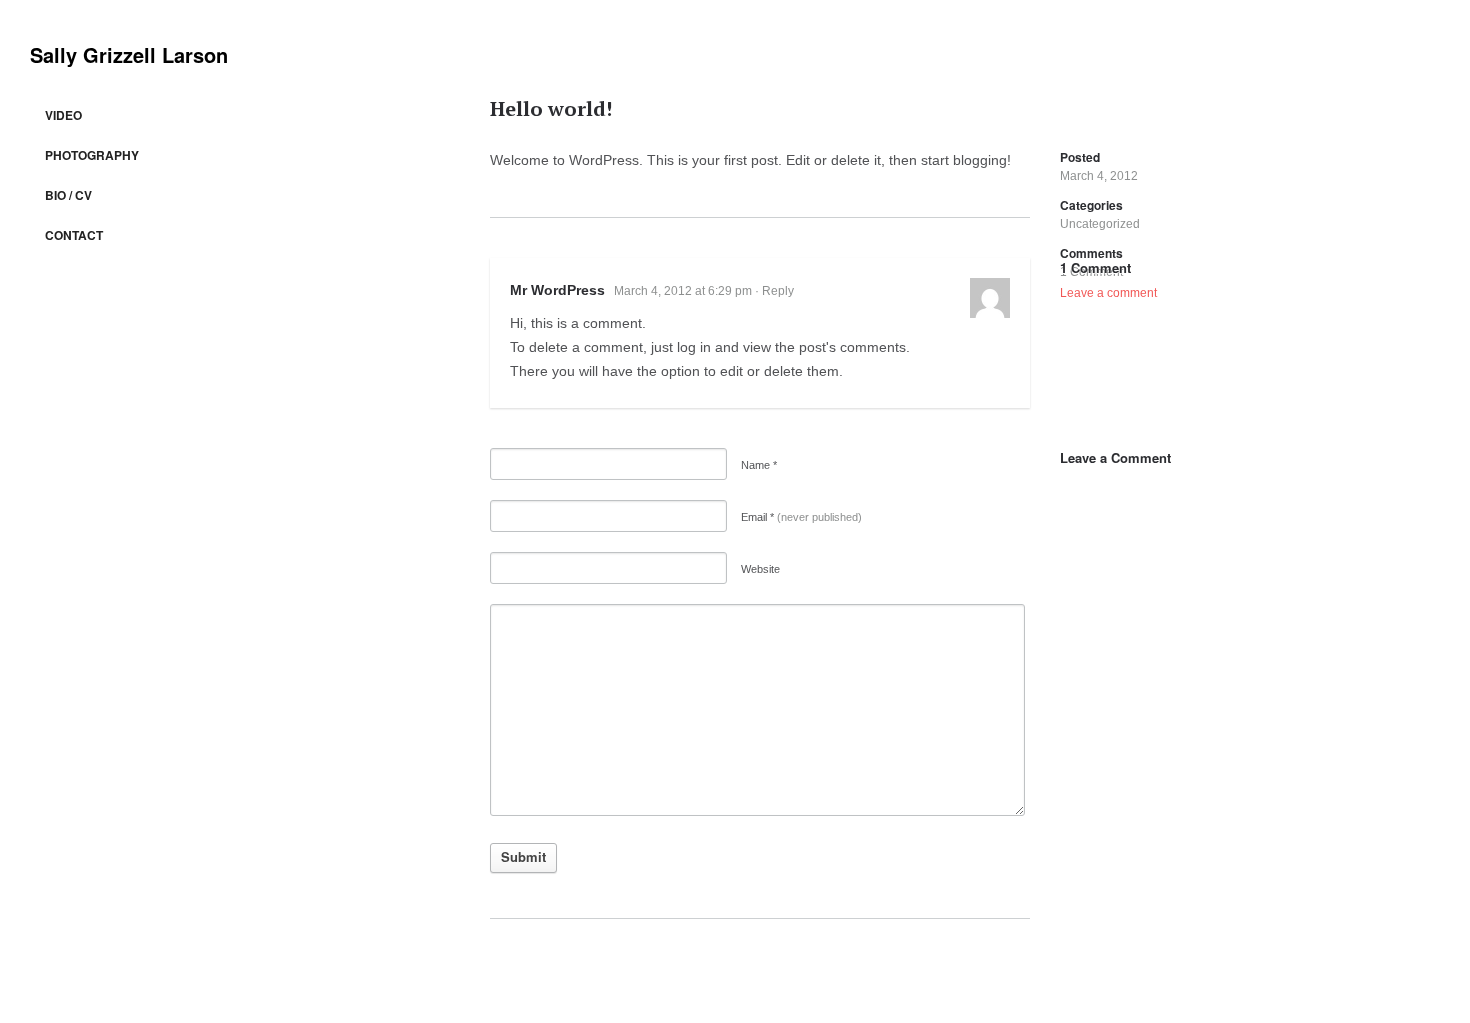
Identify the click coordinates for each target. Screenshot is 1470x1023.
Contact (74, 235)
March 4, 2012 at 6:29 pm (683, 291)
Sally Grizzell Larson (129, 54)
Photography (92, 155)
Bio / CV (68, 195)
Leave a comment (1108, 293)
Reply (778, 291)
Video (63, 115)
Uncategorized (1100, 224)
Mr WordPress (557, 290)
